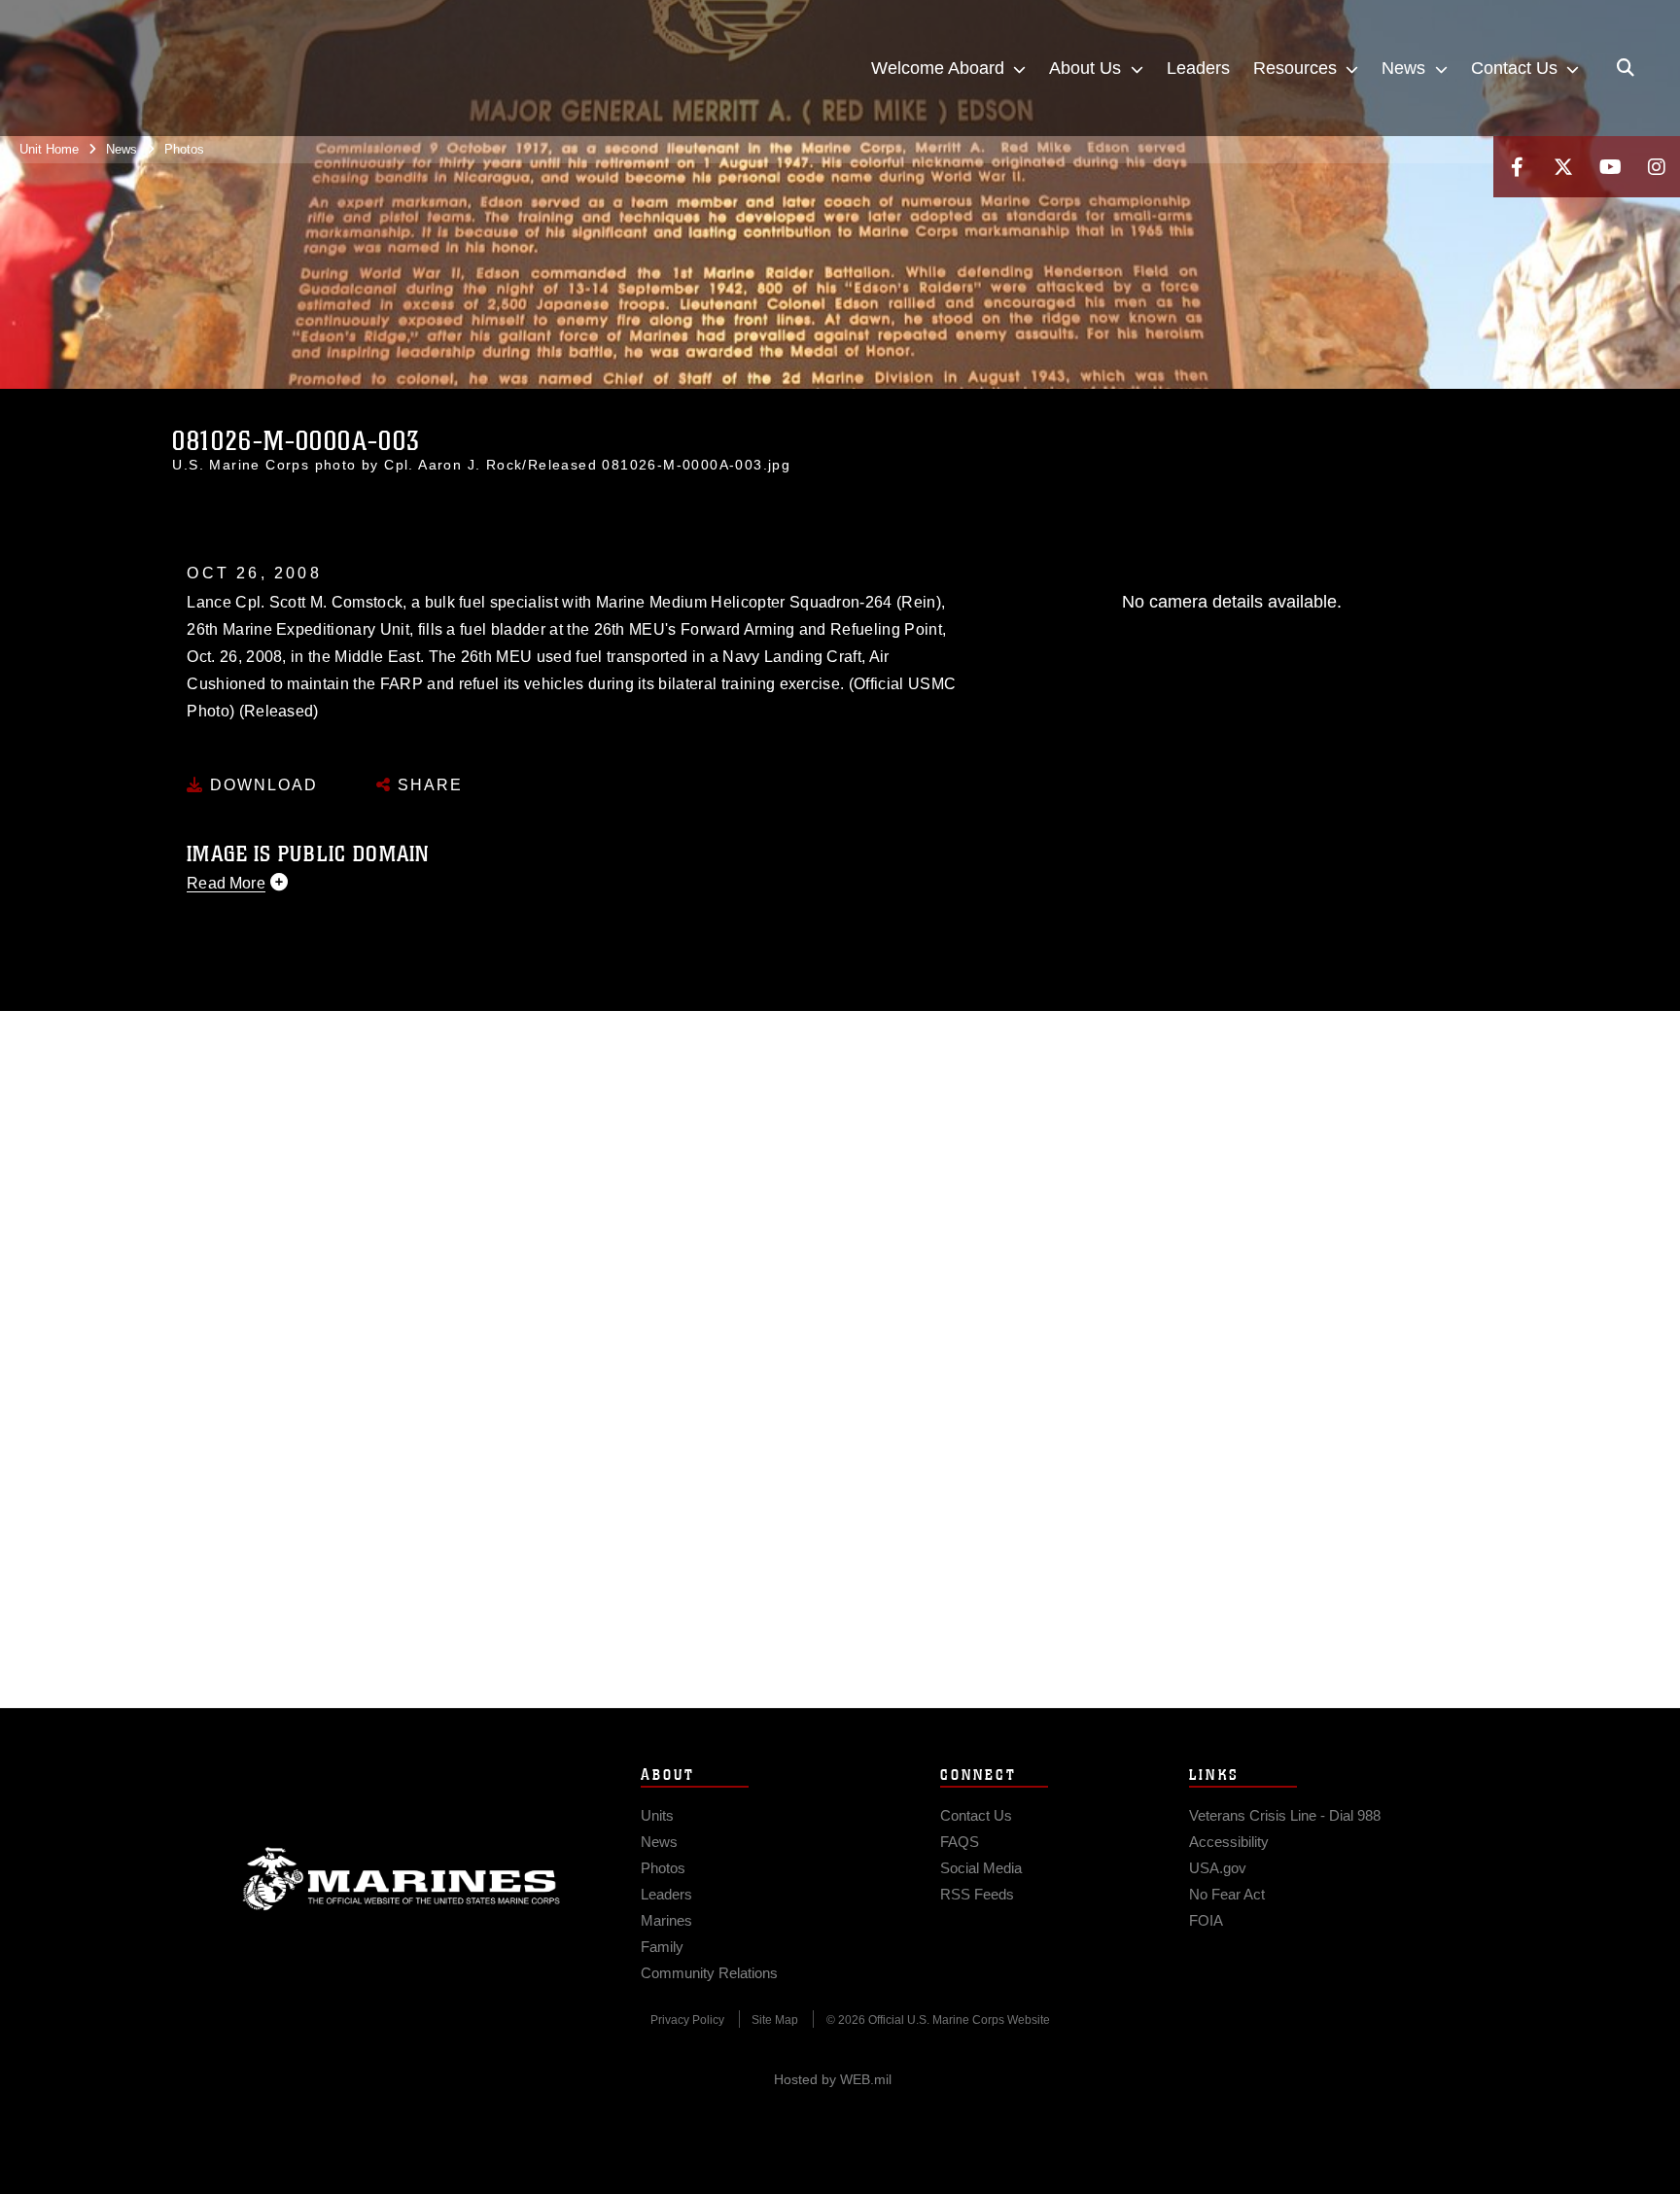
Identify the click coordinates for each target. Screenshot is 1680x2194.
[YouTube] (1610, 167)
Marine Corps (402, 1879)
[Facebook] (1517, 167)
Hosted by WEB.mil (833, 2079)
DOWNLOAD (261, 785)
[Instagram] (1657, 167)
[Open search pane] (1626, 68)
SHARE (427, 785)
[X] (1563, 167)
